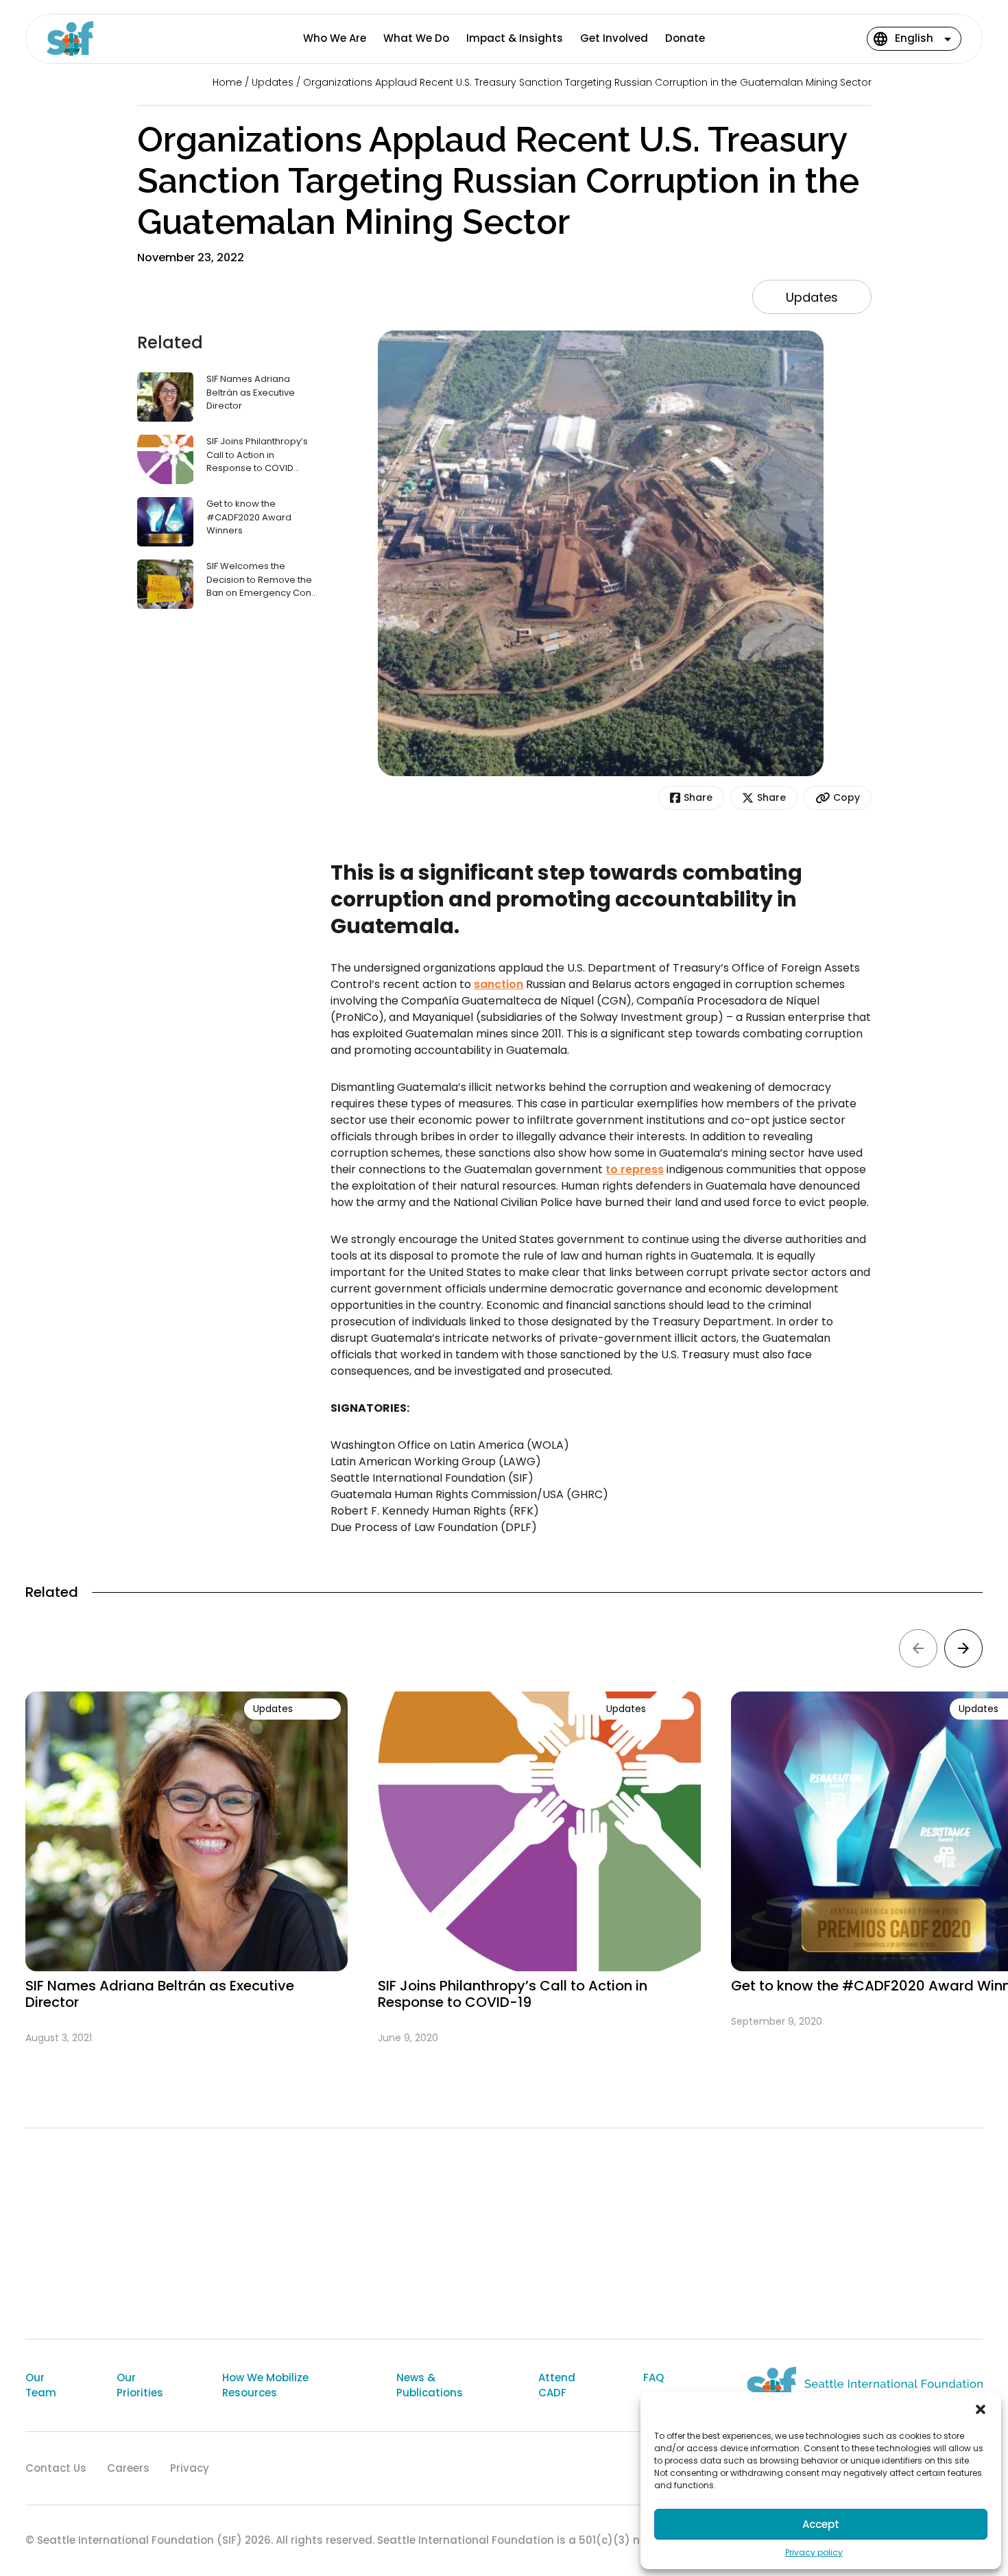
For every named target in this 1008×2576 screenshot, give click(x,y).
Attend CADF (557, 2385)
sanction (499, 984)
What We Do (416, 38)
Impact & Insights (515, 38)
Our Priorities (140, 2385)
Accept (821, 2524)
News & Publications (430, 2385)
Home (227, 82)
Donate (685, 38)
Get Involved (614, 38)
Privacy (190, 2468)
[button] (981, 2409)
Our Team (41, 2385)
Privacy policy (814, 2552)
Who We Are (335, 38)
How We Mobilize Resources (265, 2385)
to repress (635, 1169)
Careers (128, 2468)
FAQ (653, 2378)
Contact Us (56, 2468)
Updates (273, 82)
